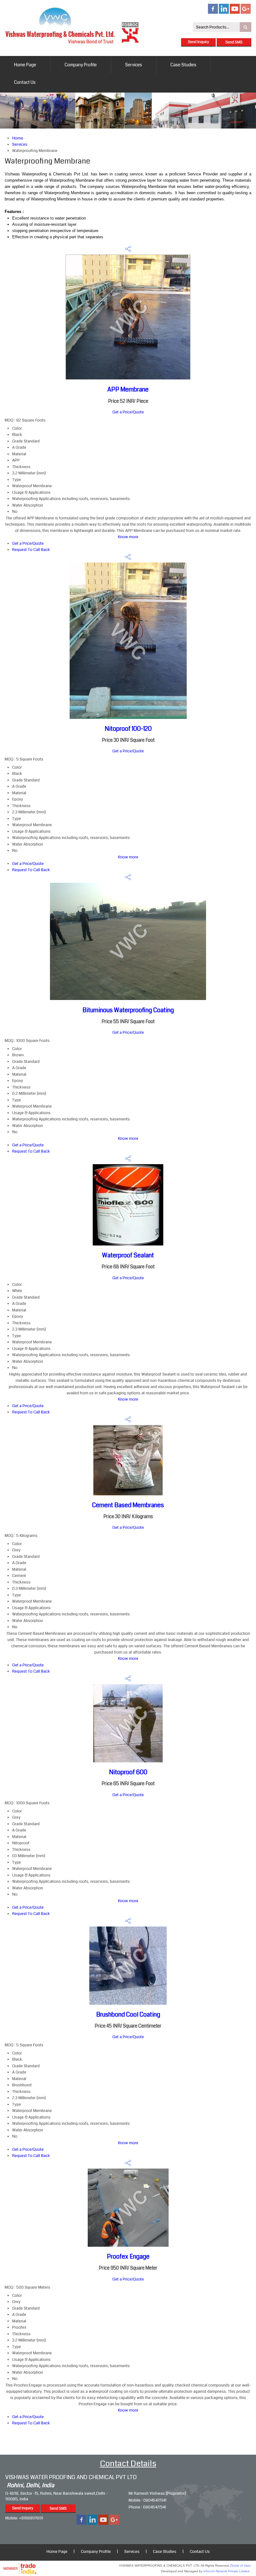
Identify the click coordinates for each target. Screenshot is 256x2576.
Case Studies (183, 65)
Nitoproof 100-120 (128, 729)
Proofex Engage (128, 2257)
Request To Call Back (31, 550)
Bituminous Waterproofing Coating (128, 1010)
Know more (128, 537)
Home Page (25, 65)
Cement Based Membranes (128, 1505)
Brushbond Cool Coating (128, 2015)
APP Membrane (128, 389)
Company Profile (81, 65)
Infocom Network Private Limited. (227, 2571)
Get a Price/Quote (128, 412)
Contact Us (25, 82)
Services (134, 65)
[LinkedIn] (224, 13)
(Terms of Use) (240, 2566)
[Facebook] (213, 13)
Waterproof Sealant (128, 1255)
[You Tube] (235, 13)
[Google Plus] (246, 13)
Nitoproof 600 (128, 1772)
